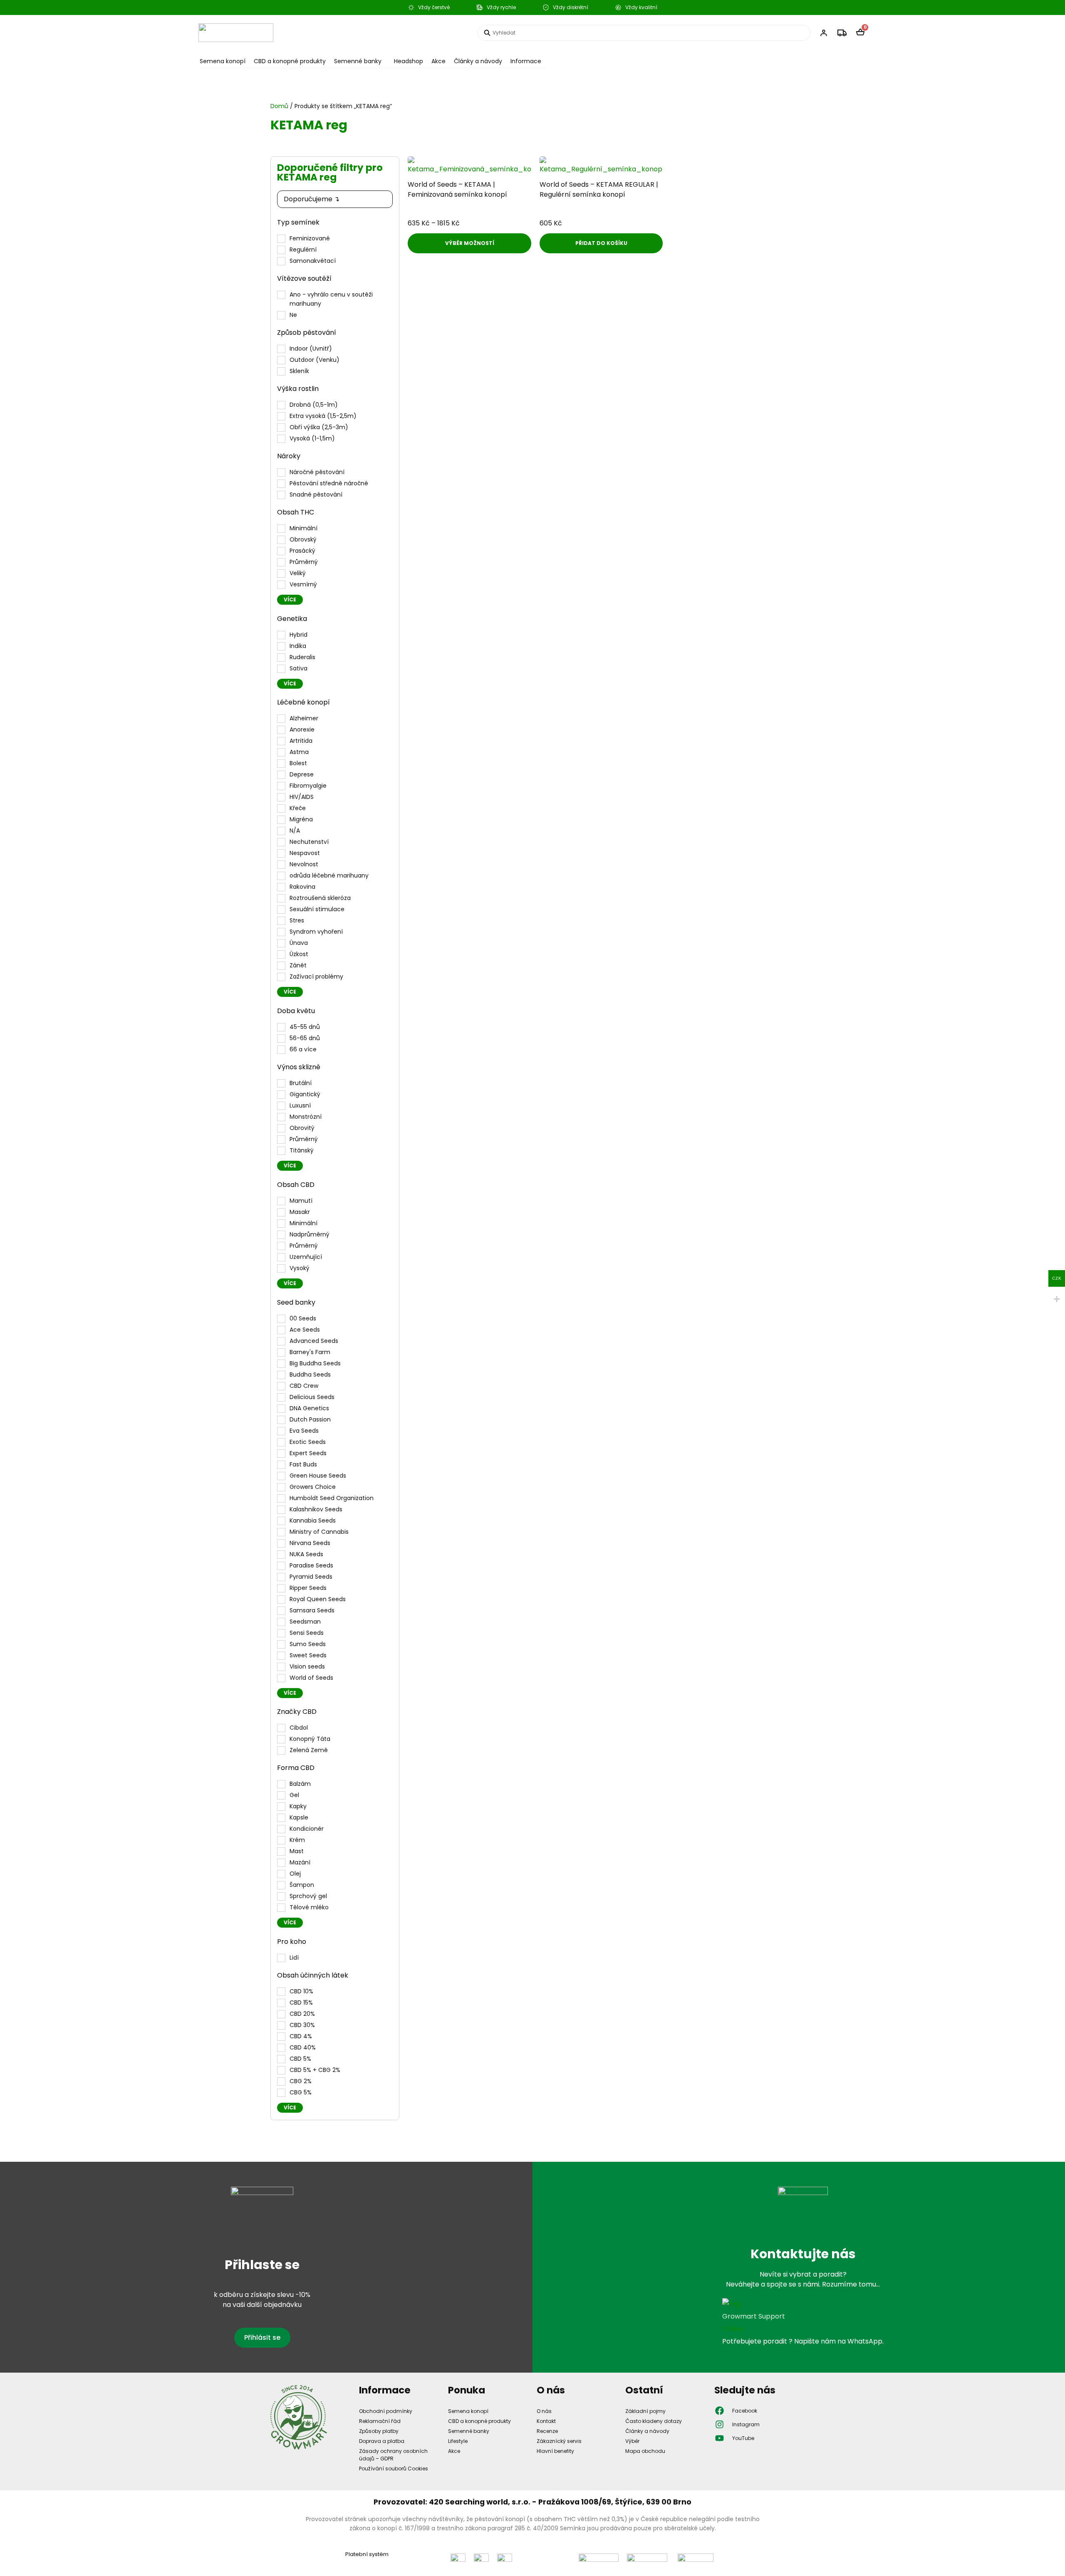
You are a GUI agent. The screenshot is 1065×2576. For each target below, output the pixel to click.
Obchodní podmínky (386, 2411)
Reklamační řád (380, 2421)
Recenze (547, 2431)
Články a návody (478, 61)
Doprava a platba (382, 2441)
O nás (544, 2411)
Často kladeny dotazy (654, 2421)
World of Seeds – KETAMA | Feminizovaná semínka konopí (457, 189)
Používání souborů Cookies (394, 2468)
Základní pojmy (645, 2411)
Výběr (632, 2441)
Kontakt (546, 2421)
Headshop (409, 61)
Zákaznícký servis (559, 2441)
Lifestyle (458, 2441)
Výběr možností (470, 243)
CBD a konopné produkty (290, 61)
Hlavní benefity (555, 2451)
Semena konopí (223, 61)
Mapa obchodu (645, 2451)
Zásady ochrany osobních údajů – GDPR (393, 2455)
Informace (526, 61)
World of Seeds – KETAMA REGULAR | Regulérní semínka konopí (599, 189)
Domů (279, 106)
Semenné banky (358, 61)
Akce (438, 61)
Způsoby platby (379, 2431)
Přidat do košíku (601, 243)
